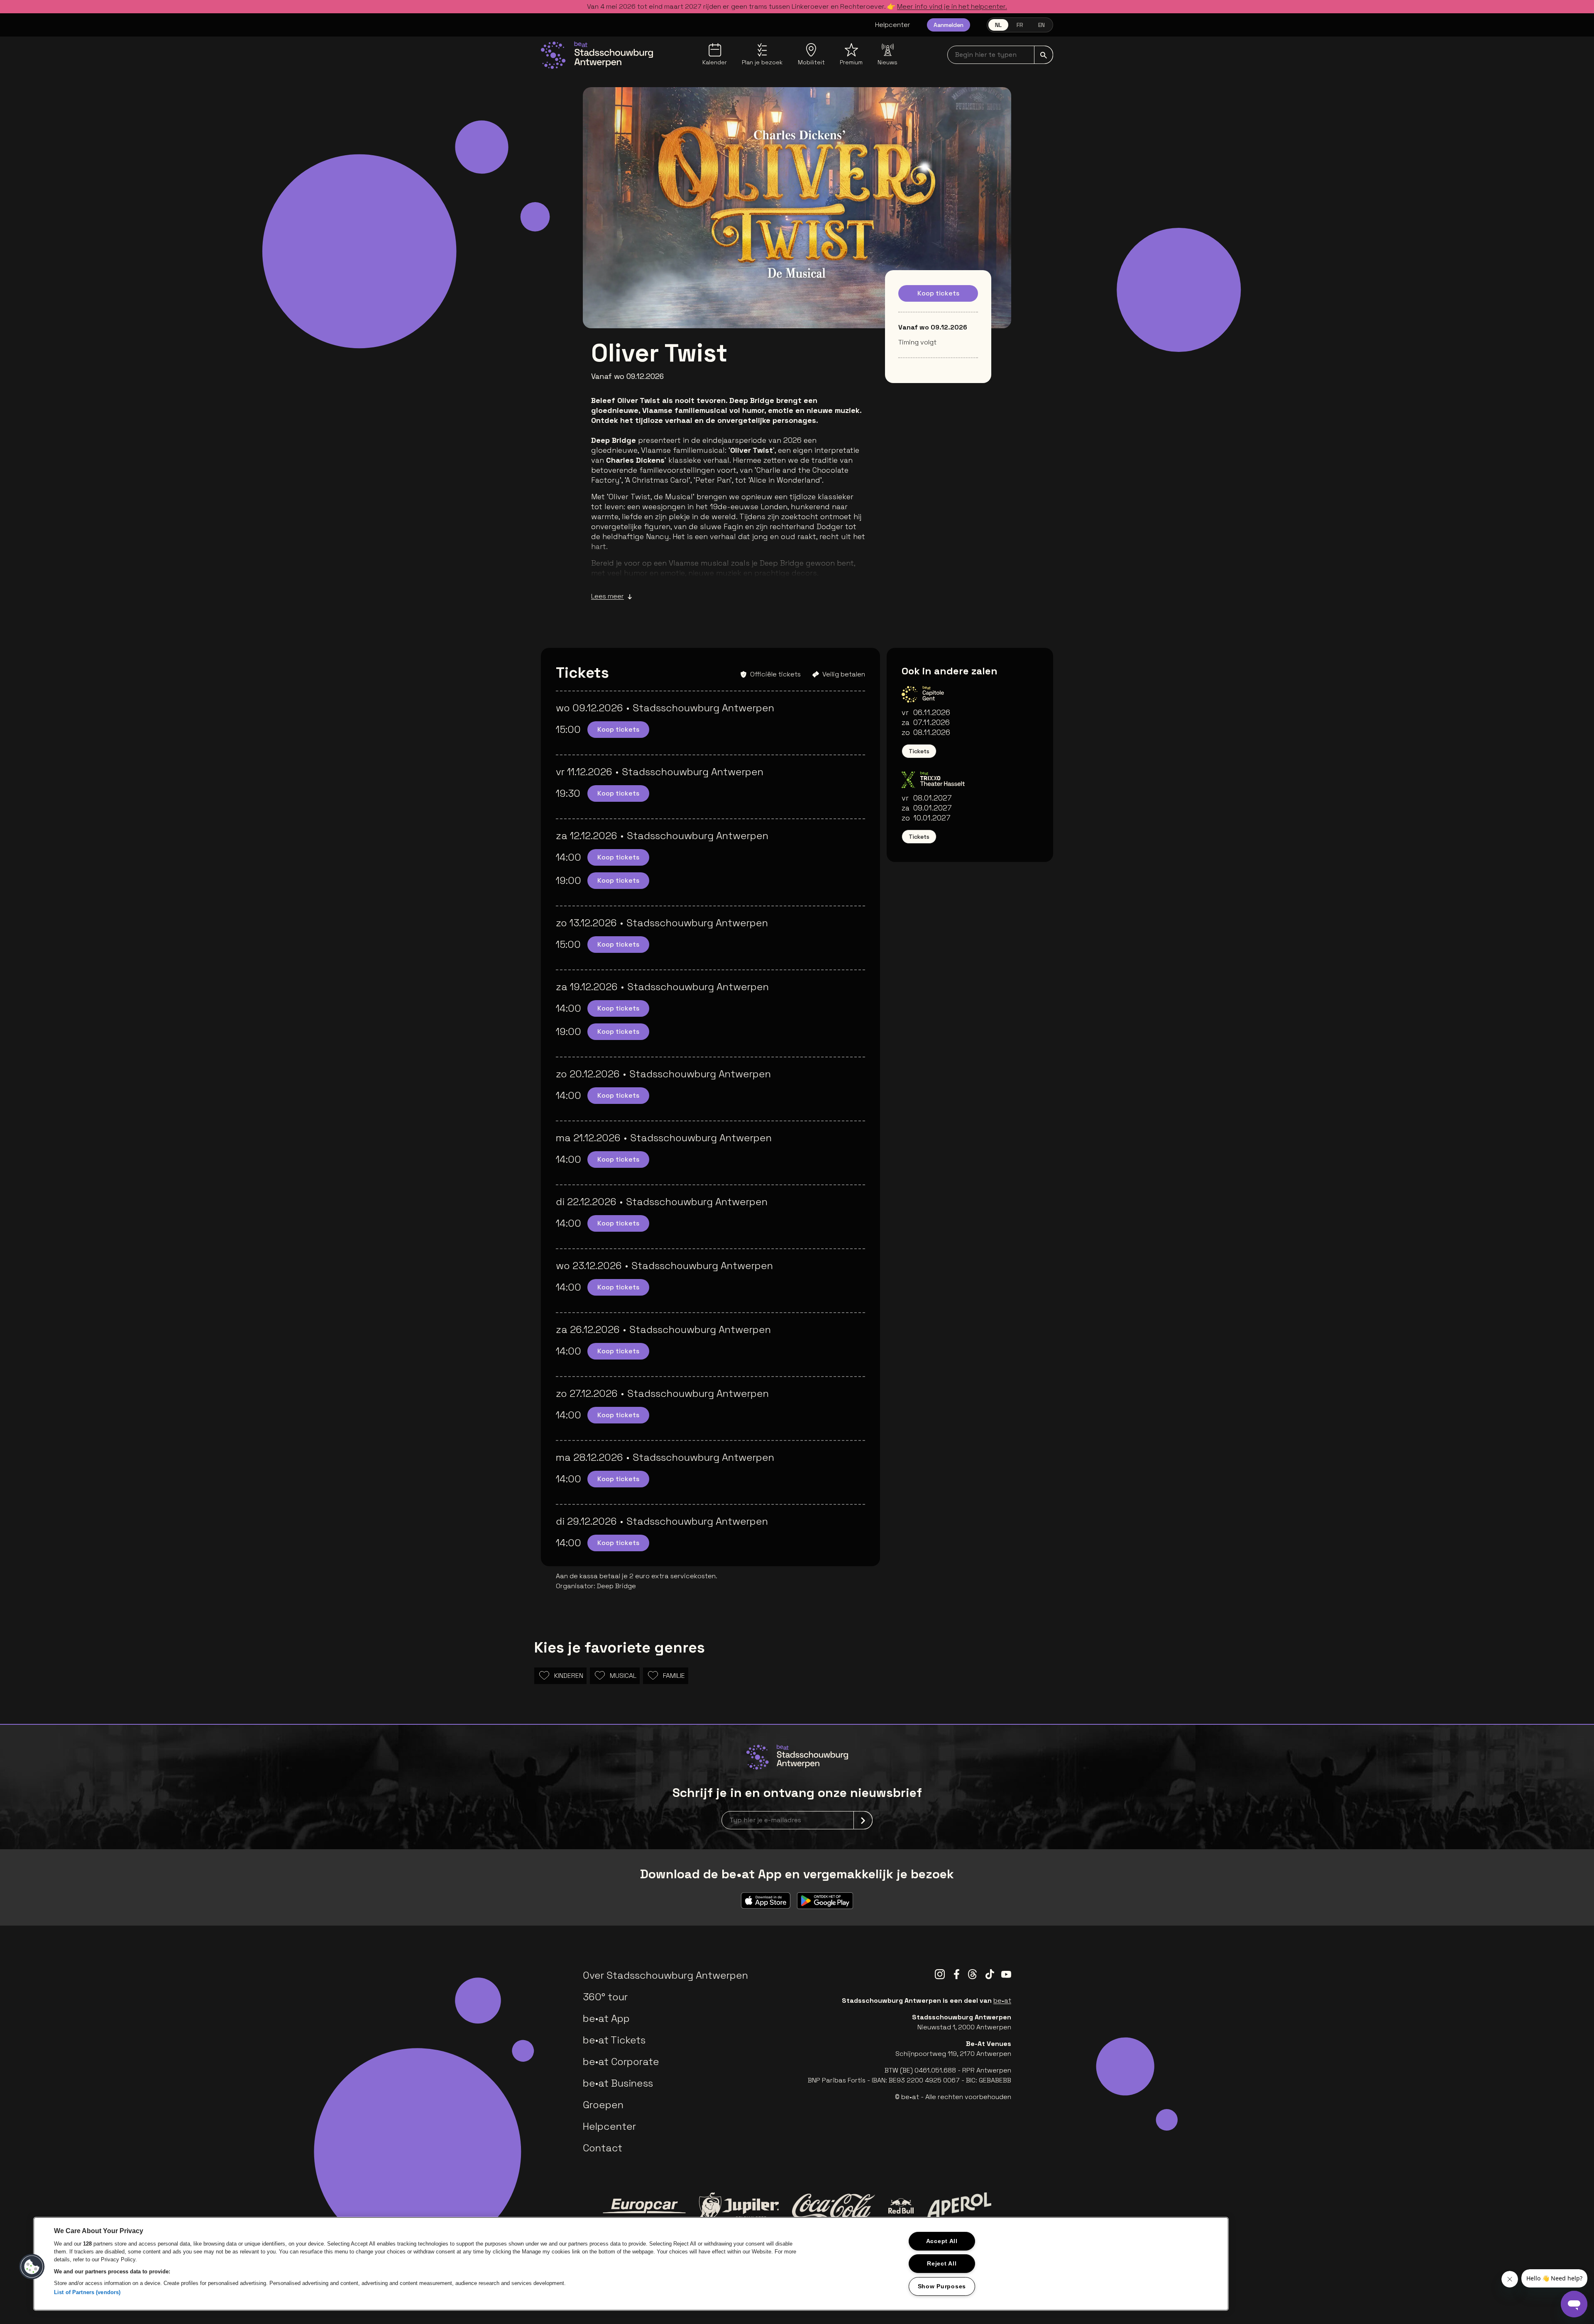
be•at (1002, 2001)
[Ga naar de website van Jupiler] (739, 2206)
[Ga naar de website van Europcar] (644, 2206)
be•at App (606, 2018)
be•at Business (618, 2083)
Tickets (919, 751)
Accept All (942, 2241)
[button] (32, 2267)
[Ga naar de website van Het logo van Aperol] (959, 2206)
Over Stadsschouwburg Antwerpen (665, 1975)
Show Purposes (942, 2286)
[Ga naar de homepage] (597, 55)
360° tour (605, 1997)
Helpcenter (893, 25)
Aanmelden (949, 25)
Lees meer (608, 596)
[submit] (1044, 55)
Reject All (942, 2263)
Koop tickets (938, 293)
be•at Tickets (614, 2040)
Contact (603, 2148)
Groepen (603, 2105)
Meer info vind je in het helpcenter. (952, 6)
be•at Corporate (621, 2062)
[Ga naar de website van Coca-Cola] (834, 2206)
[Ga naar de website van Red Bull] (901, 2206)
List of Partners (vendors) (87, 2292)
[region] (631, 2264)
